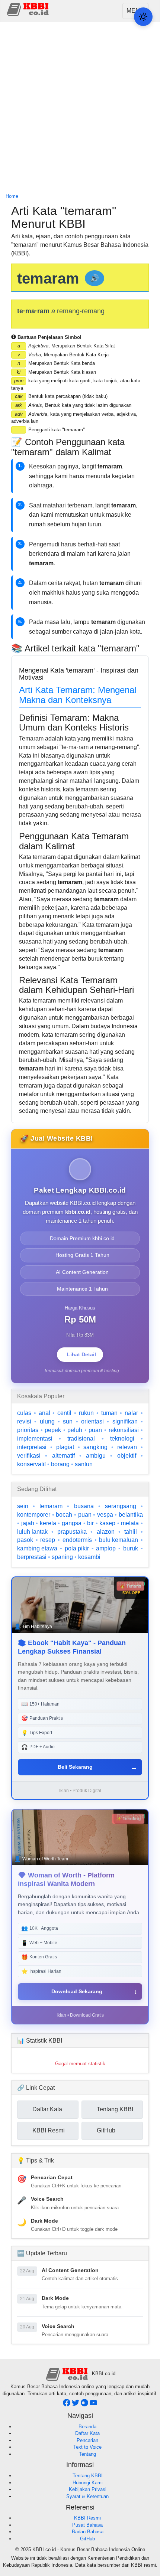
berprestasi (32, 1557)
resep (48, 1540)
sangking (95, 1447)
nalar (131, 1413)
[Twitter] (76, 2405)
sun (68, 1421)
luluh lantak (32, 1532)
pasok (25, 1540)
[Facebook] (67, 2405)
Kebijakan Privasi (88, 2489)
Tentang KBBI (88, 2476)
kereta (48, 1523)
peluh (75, 1430)
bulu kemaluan (119, 1540)
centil (64, 1413)
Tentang (87, 2454)
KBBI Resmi (87, 2518)
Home (12, 196)
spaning (62, 1557)
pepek (53, 1430)
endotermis (77, 1540)
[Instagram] (85, 2405)
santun (84, 1464)
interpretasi (32, 1447)
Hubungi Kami (88, 2483)
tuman (109, 1413)
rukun (86, 1413)
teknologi (122, 1439)
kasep (107, 1523)
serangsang (121, 1506)
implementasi (35, 1439)
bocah (64, 1515)
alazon (106, 1532)
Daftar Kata (87, 2433)
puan (95, 1430)
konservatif (31, 1464)
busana (84, 1506)
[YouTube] (93, 2405)
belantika (131, 1515)
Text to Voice (87, 2447)
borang (60, 1464)
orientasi (92, 1421)
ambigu (96, 1456)
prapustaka (72, 1532)
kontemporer (34, 1515)
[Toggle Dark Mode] (143, 17)
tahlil (131, 1532)
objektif (127, 1456)
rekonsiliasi (124, 1430)
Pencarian (87, 2440)
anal (44, 1413)
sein (23, 1506)
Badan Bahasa (88, 2532)
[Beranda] (29, 9)
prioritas (28, 1430)
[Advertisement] (80, 108)
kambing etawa (37, 1548)
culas (24, 1413)
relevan (127, 1447)
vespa (105, 1515)
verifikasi (29, 1456)
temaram (51, 1506)
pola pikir (77, 1548)
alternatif (63, 1456)
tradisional (81, 1439)
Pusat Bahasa (87, 2525)
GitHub (87, 2539)
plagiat (65, 1447)
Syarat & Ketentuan (87, 2496)
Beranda (87, 2427)
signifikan (125, 1421)
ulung (47, 1421)
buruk (131, 1548)
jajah (28, 1523)
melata (130, 1523)
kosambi (89, 1557)
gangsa (72, 1523)
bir (90, 1523)
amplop (106, 1548)
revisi (24, 1421)
